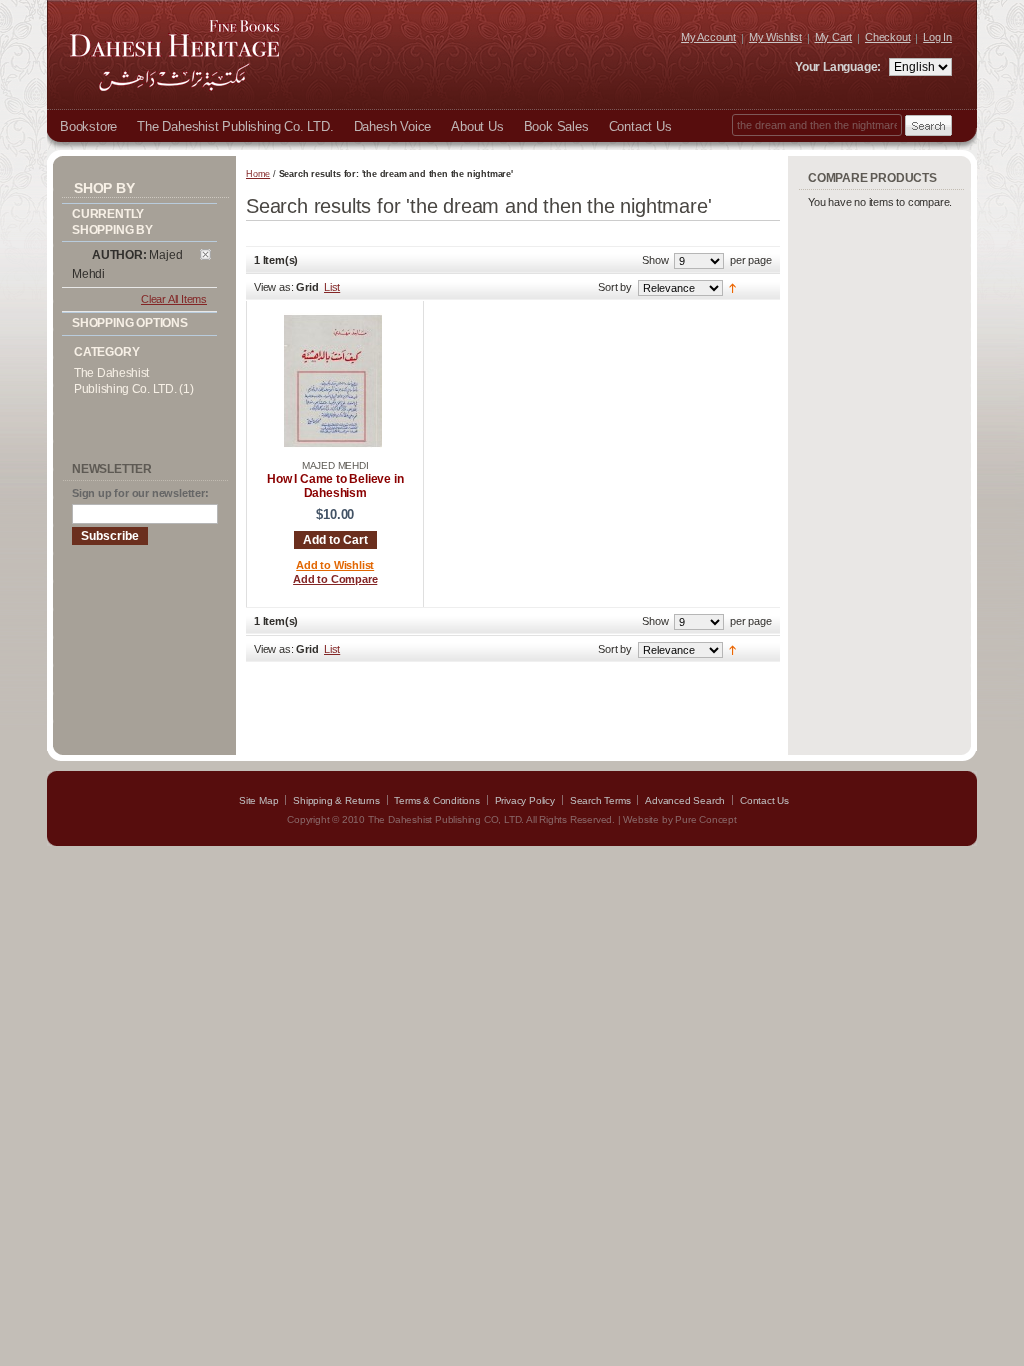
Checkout (887, 37)
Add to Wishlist (335, 565)
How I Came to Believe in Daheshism (335, 486)
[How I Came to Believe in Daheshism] (333, 444)
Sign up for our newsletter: (140, 493)
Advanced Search (685, 800)
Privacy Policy (525, 800)
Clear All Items (174, 299)
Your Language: (839, 67)
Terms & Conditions (436, 800)
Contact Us (764, 800)
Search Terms (600, 800)
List (332, 287)
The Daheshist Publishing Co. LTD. (125, 381)
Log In (937, 37)
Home (258, 174)
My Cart (834, 37)
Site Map (258, 800)
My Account (708, 37)
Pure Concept (706, 819)
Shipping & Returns (336, 800)
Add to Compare (335, 579)
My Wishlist (775, 37)
